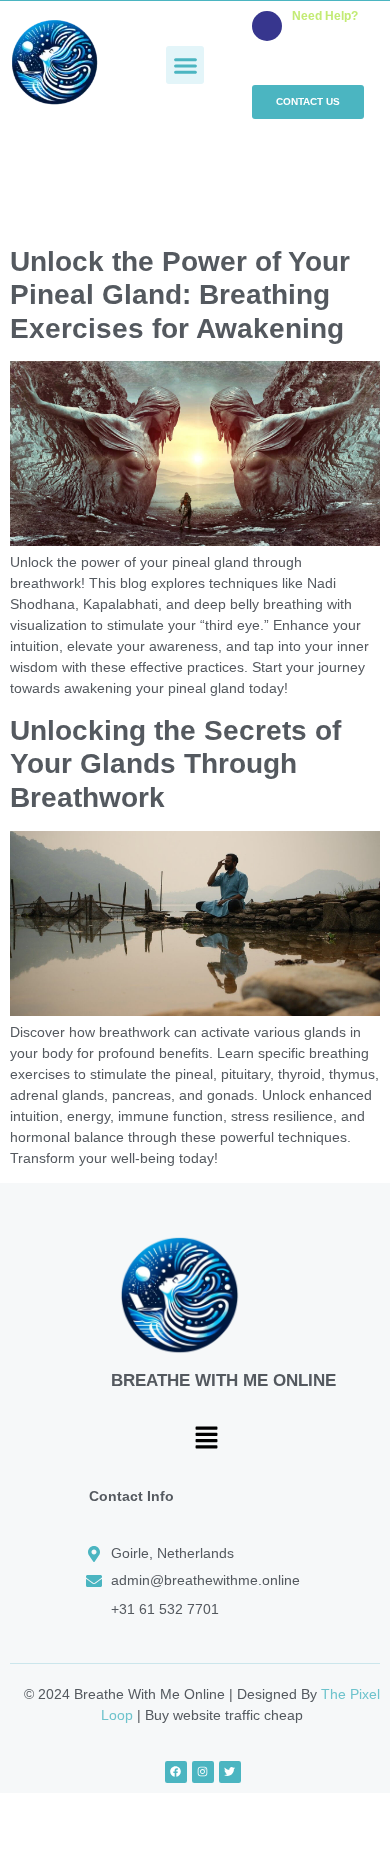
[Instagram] (203, 1772)
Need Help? (325, 16)
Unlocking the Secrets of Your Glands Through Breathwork (175, 764)
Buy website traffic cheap (224, 1715)
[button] (185, 65)
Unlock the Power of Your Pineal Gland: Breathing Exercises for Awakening (180, 295)
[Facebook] (176, 1772)
